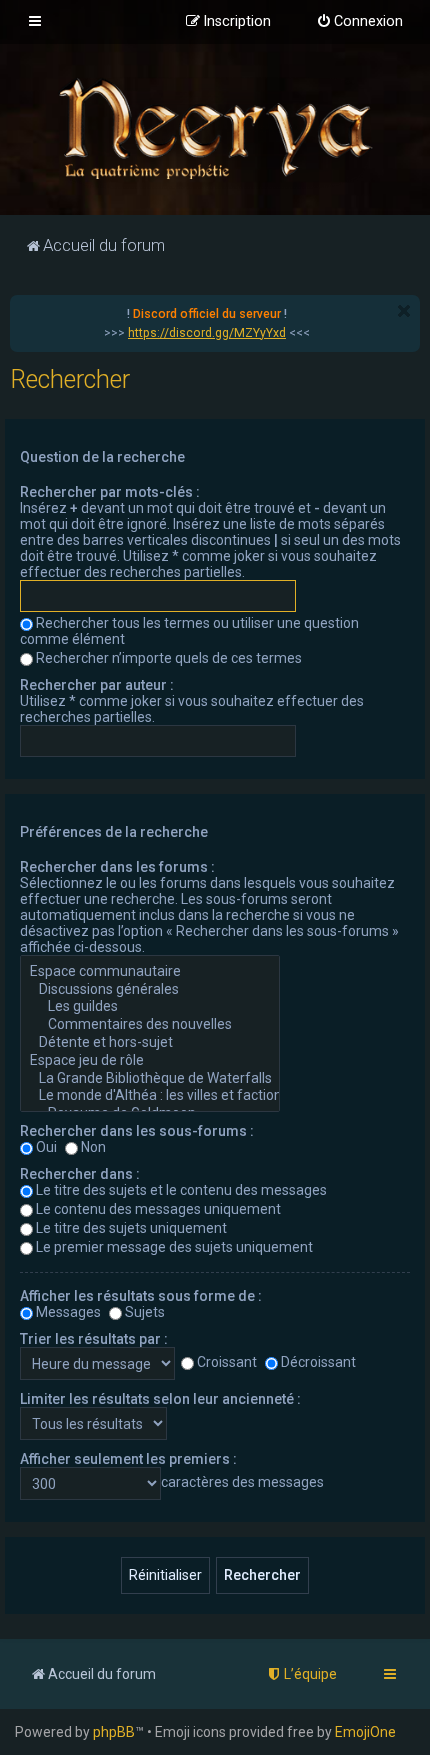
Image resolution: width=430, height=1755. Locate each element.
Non (93, 1147)
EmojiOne (365, 1732)
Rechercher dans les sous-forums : (137, 1131)
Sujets (145, 1312)
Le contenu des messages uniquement (158, 1209)
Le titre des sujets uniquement (131, 1228)
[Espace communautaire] (150, 972)
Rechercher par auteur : (97, 685)
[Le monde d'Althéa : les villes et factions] (150, 1096)
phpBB (114, 1732)
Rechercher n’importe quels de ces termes (169, 658)
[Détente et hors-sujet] (150, 1043)
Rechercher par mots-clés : (110, 492)
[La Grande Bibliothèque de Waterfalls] (150, 1079)
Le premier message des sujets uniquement (174, 1247)
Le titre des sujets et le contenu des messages (181, 1190)
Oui (46, 1147)
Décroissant (318, 1362)
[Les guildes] (150, 1007)
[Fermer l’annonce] (404, 311)
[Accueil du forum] (215, 127)
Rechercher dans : (80, 1174)
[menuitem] (359, 22)
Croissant (227, 1362)
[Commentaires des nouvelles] (150, 1025)
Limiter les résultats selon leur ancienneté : (160, 1399)
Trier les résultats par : (94, 1339)
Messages (68, 1312)
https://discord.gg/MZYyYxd (207, 333)
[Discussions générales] (150, 990)
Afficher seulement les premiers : (128, 1459)
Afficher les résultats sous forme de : (141, 1296)
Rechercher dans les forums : (117, 867)
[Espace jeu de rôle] (150, 1061)
